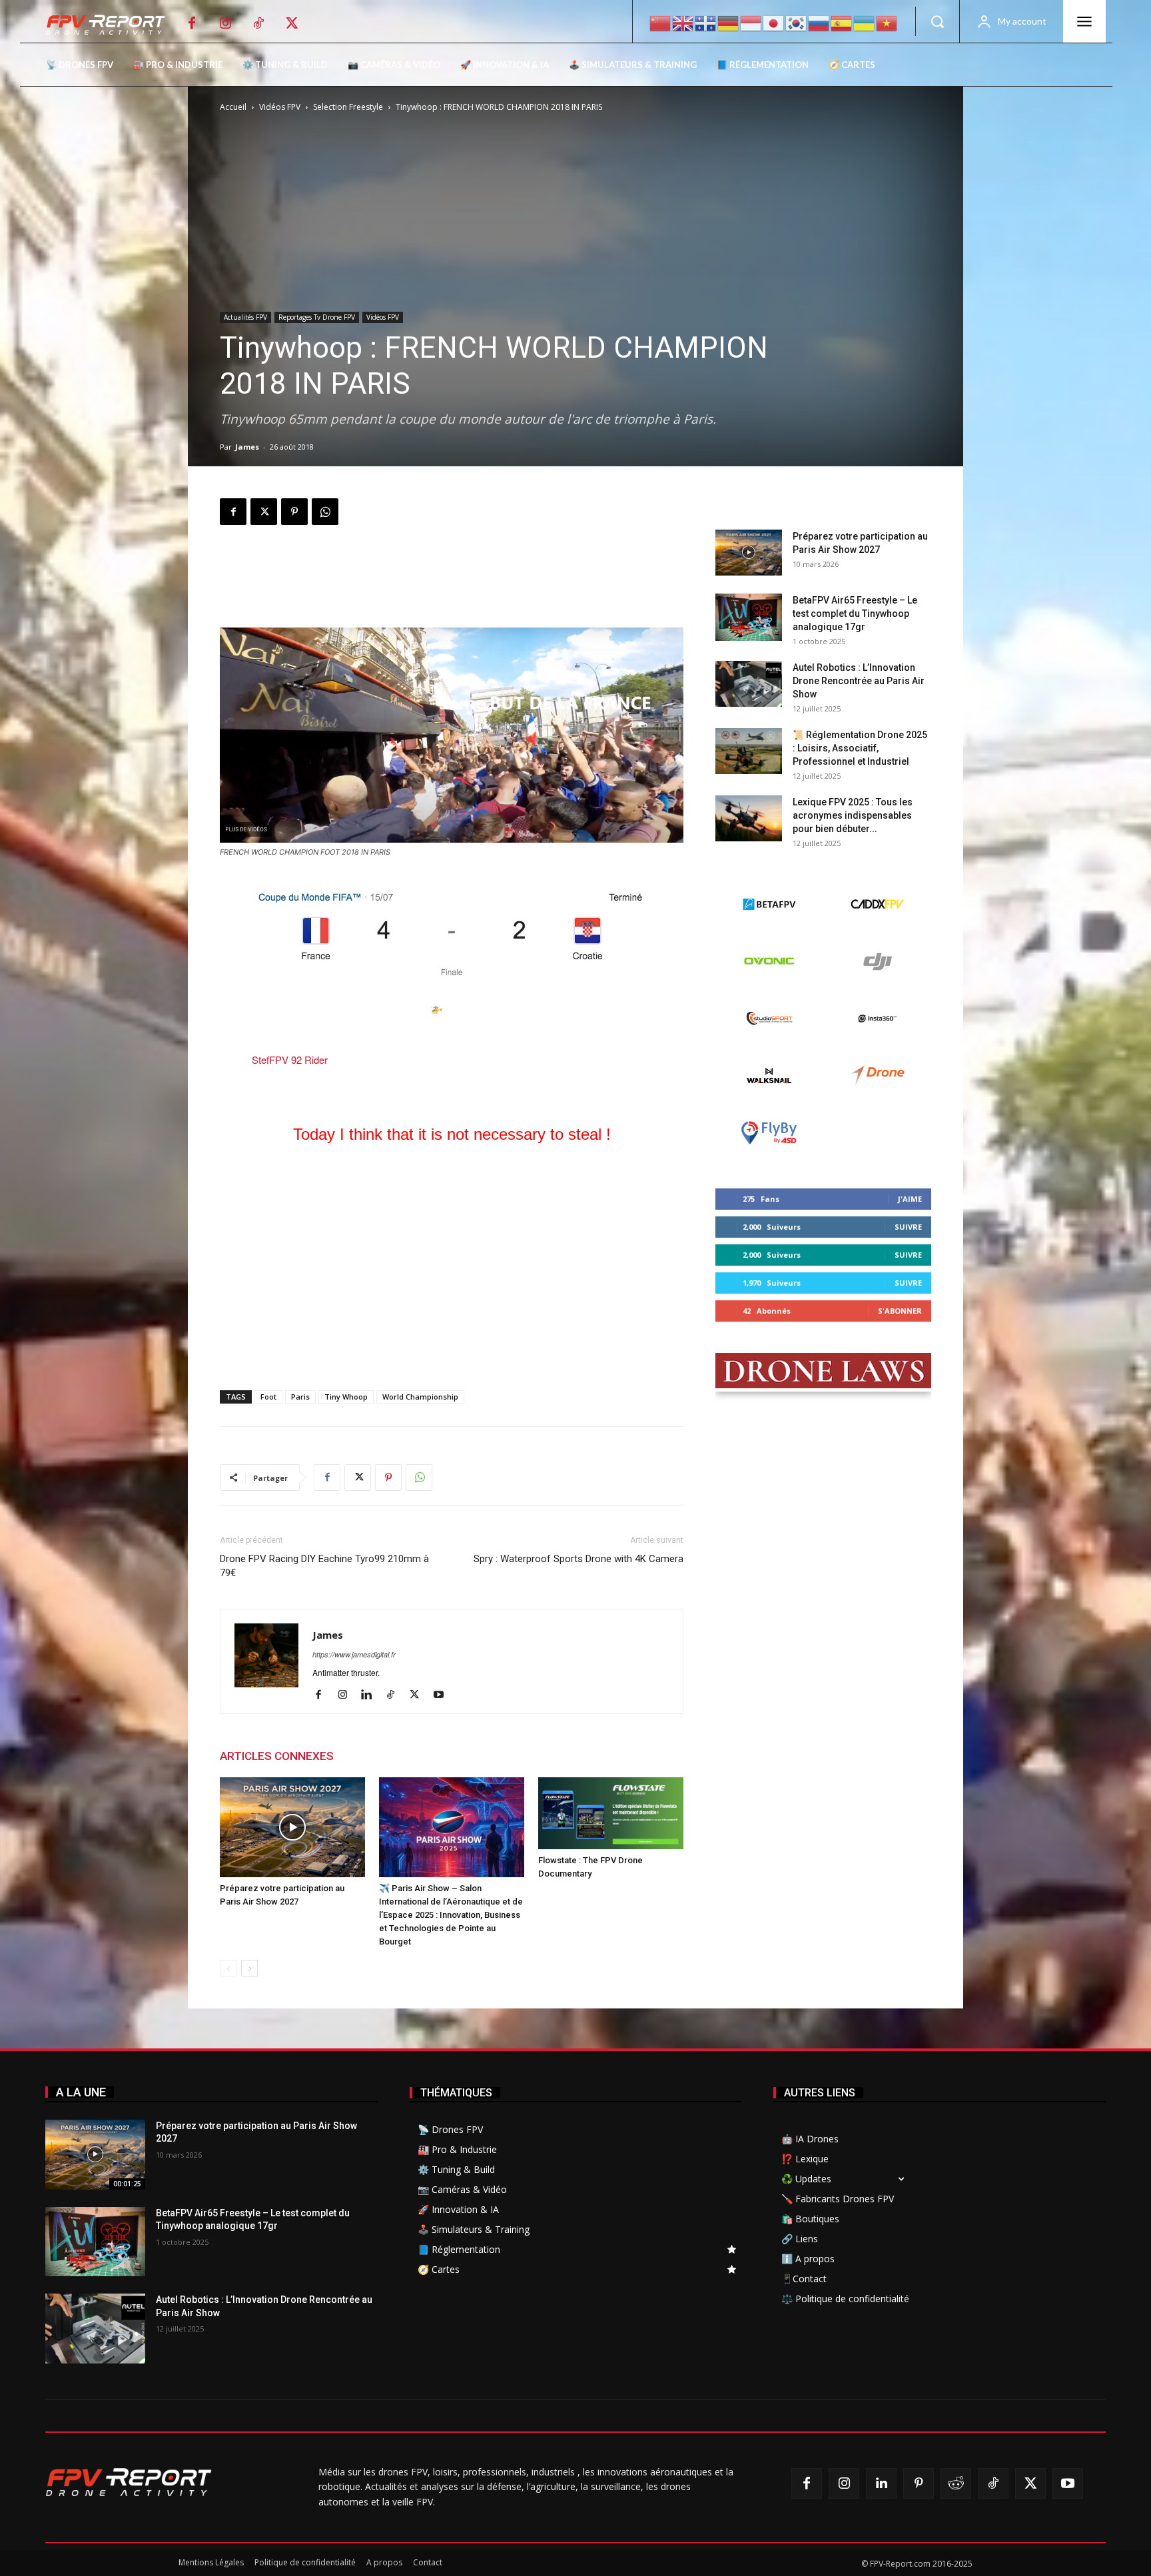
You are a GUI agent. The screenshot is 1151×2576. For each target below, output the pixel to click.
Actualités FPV (245, 317)
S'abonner (900, 1311)
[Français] (706, 22)
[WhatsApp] (325, 512)
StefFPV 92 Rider (290, 1060)
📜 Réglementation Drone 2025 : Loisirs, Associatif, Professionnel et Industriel (860, 748)
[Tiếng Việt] (887, 22)
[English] (683, 22)
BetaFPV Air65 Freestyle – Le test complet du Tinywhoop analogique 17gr (855, 614)
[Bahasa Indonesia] (751, 22)
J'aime (910, 1199)
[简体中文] (661, 22)
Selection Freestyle (348, 107)
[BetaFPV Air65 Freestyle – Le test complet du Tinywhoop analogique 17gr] (749, 617)
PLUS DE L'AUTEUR (397, 1756)
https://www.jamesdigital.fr (354, 1654)
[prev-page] (228, 1968)
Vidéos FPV (280, 107)
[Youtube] (443, 1695)
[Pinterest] (294, 512)
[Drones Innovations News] (112, 25)
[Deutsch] (729, 22)
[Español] (842, 22)
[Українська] (865, 22)
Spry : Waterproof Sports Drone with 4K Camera (578, 1559)
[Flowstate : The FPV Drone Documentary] (611, 1814)
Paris (300, 1397)
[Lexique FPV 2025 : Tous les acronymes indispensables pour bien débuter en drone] (749, 818)
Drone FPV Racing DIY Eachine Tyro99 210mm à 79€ (324, 1566)
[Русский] (819, 22)
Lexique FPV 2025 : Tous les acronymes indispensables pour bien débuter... (853, 815)
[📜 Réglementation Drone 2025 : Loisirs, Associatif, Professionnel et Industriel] (749, 751)
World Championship (420, 1397)
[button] (937, 21)
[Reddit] (956, 2483)
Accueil (233, 107)
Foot (268, 1397)
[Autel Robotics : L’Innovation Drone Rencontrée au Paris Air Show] (749, 684)
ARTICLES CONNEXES (277, 1756)
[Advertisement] (452, 580)
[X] (292, 23)
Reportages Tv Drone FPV (317, 317)
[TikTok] (258, 23)
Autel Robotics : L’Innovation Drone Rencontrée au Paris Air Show (859, 681)
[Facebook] (192, 23)
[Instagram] (225, 23)
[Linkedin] (371, 1695)
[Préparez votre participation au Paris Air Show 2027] (292, 1827)
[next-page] (249, 1968)
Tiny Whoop (346, 1397)
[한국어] (797, 22)
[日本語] (774, 22)
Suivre (908, 1227)
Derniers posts (753, 508)
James (247, 447)
